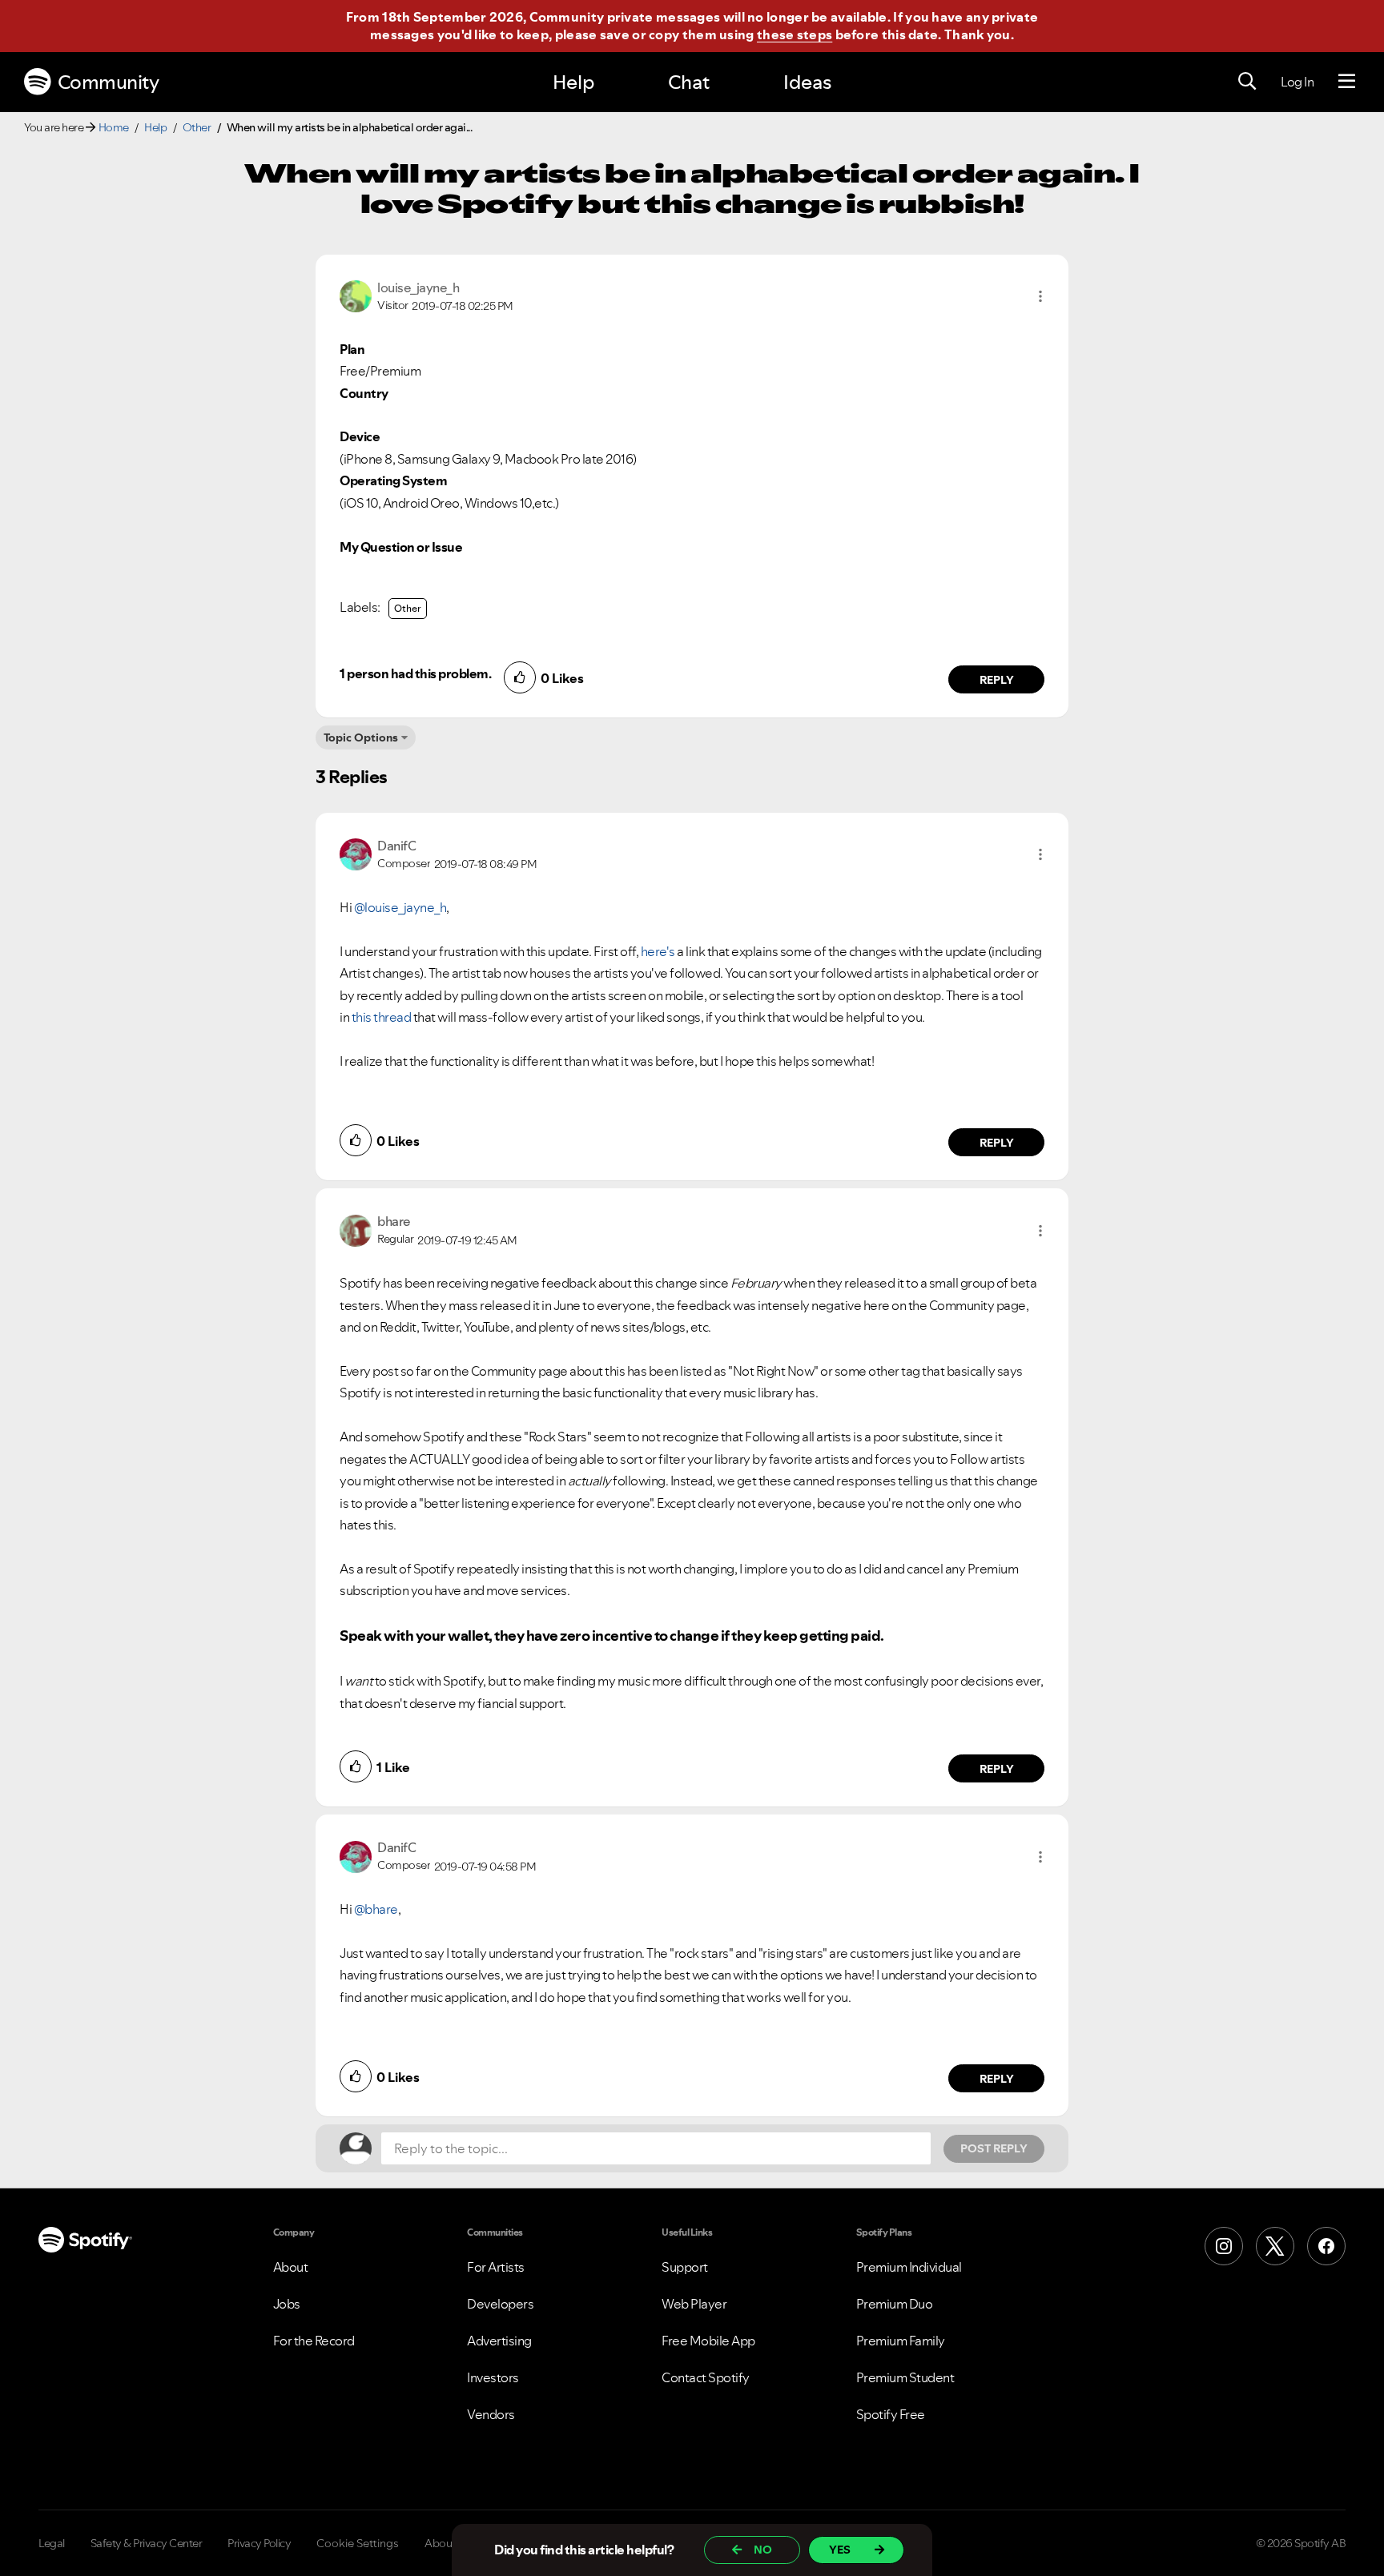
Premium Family (901, 2341)
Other (197, 127)
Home (114, 127)
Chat (689, 82)
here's (658, 951)
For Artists (496, 2267)
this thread (382, 1017)
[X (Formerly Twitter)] (1275, 2246)
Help (573, 82)
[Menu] (1347, 82)
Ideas (807, 82)
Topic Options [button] (361, 737)
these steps (795, 34)
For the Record (314, 2341)
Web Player (694, 2304)
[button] (1040, 296)
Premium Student (905, 2377)
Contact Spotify (706, 2377)
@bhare (376, 1909)
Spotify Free (891, 2414)
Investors (493, 2377)
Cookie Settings (358, 2543)
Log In (1297, 82)
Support (685, 2267)
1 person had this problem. (415, 673)
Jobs (287, 2304)
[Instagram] (1224, 2246)
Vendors (491, 2414)
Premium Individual (909, 2267)
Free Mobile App (708, 2341)
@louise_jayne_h (400, 907)
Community (109, 82)
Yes (840, 2550)
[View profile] (356, 295)
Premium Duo (895, 2304)
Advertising (499, 2341)
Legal (52, 2543)
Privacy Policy (259, 2543)
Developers (500, 2304)
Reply (997, 680)
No (763, 2550)
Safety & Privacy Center (147, 2543)
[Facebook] (1326, 2246)
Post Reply (994, 2148)
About (291, 2267)
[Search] (1247, 82)
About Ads (451, 2543)
